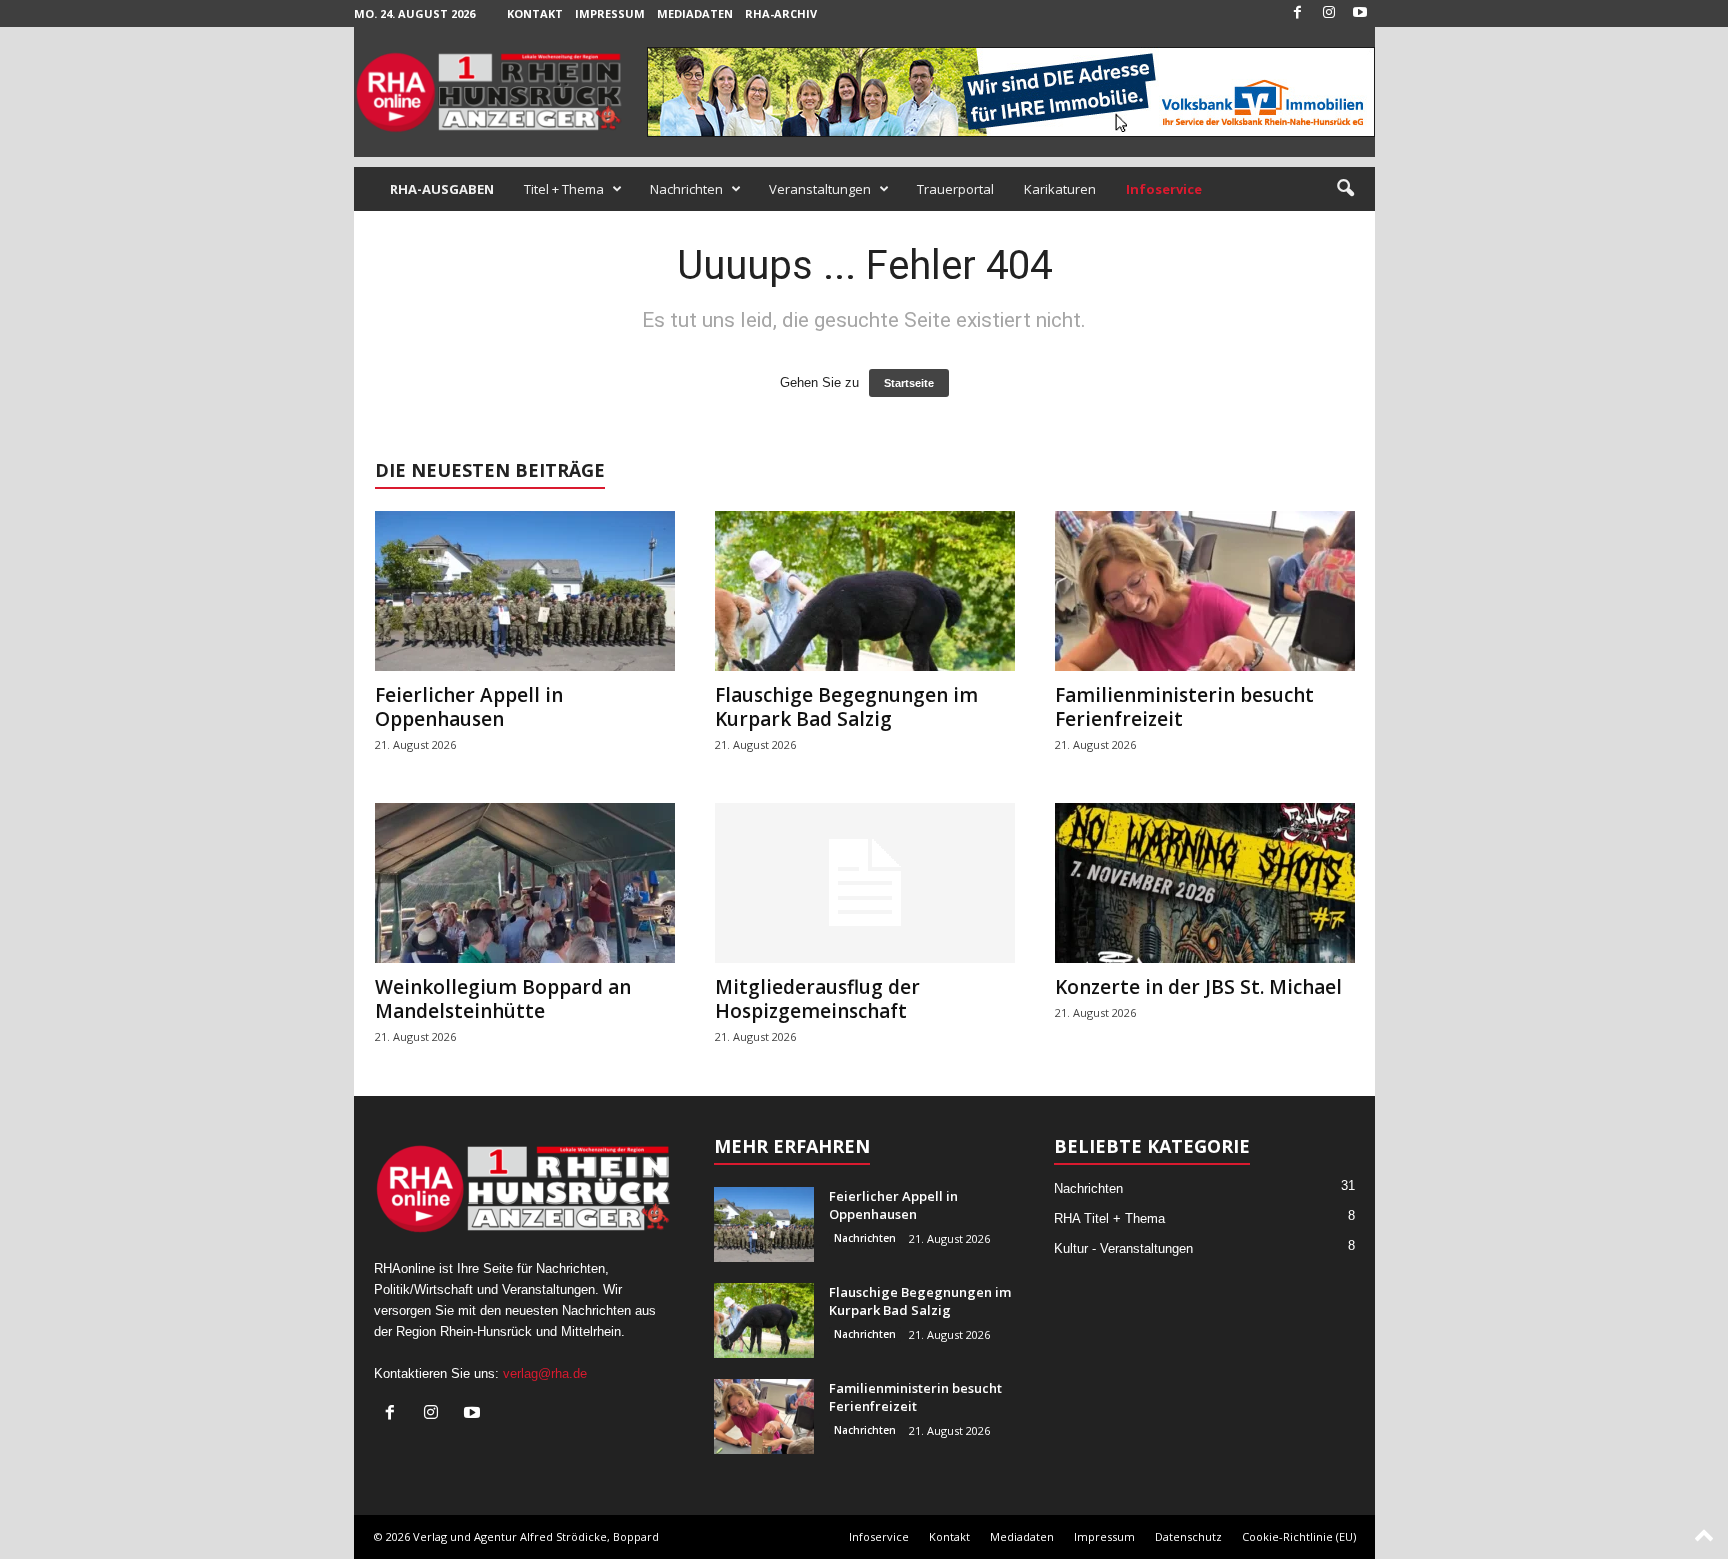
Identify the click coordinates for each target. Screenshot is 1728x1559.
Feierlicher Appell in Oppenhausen (469, 707)
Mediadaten (695, 13)
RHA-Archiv (781, 13)
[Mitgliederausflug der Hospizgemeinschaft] (865, 883)
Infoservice (879, 1536)
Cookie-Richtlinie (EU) (1299, 1536)
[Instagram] (1329, 13)
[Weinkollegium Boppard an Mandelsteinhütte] (525, 883)
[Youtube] (1360, 13)
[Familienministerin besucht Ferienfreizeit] (1205, 591)
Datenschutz (1188, 1536)
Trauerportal (955, 189)
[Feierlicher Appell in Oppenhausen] (525, 591)
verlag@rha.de (545, 1373)
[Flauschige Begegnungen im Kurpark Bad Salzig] (865, 591)
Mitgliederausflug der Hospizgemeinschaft (817, 999)
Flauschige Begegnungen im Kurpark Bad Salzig (846, 707)
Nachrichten (686, 189)
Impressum (610, 13)
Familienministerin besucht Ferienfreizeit (1184, 707)
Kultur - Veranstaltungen (1123, 1248)
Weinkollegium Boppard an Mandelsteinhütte (503, 999)
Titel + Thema (564, 189)
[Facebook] (1298, 13)
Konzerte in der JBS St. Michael (1198, 987)
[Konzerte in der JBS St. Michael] (1205, 883)
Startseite (909, 383)
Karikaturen (1060, 189)
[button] (1345, 189)
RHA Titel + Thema (1109, 1218)
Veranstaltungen (820, 189)
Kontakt (535, 13)
